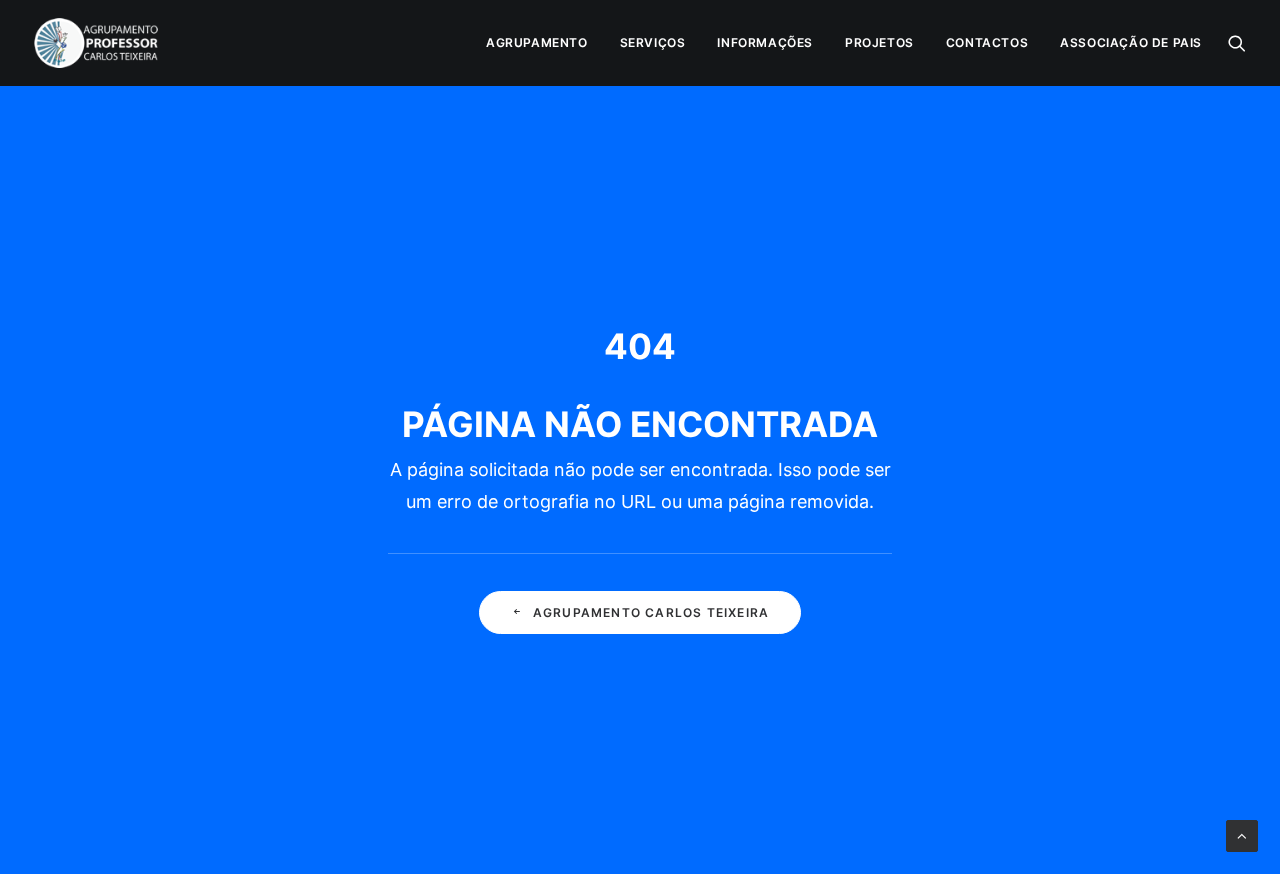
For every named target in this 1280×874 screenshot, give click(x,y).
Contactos (987, 42)
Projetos (879, 42)
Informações (765, 42)
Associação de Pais (1131, 42)
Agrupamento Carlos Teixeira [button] (651, 612)
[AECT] (96, 43)
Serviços (653, 42)
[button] (1237, 43)
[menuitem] (537, 43)
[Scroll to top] (1242, 834)
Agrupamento (537, 42)
